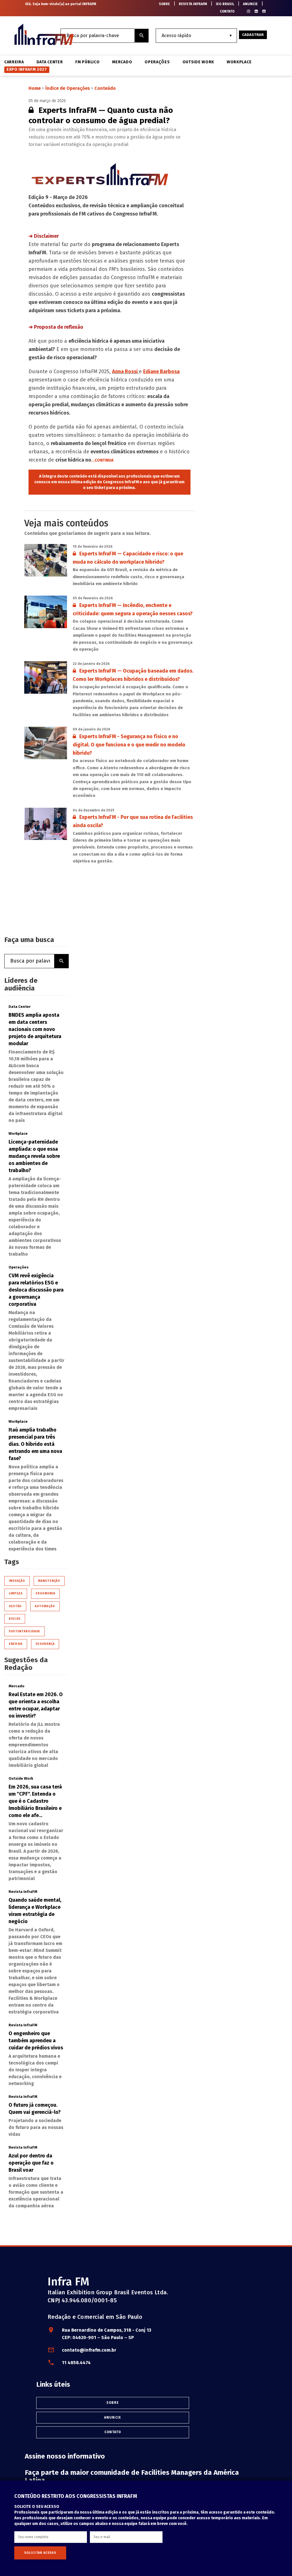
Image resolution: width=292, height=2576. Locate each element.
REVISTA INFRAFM (193, 4)
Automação (45, 1606)
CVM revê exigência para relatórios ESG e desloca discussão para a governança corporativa (36, 1290)
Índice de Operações (68, 88)
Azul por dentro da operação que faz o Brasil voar (31, 2163)
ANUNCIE (250, 4)
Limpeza (16, 1593)
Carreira (14, 62)
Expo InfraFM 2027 (27, 69)
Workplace (239, 62)
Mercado (122, 62)
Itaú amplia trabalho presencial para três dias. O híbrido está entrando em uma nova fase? (35, 1444)
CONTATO (227, 11)
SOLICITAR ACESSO (40, 2553)
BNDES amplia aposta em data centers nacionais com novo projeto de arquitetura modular (35, 1029)
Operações (157, 62)
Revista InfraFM (23, 1892)
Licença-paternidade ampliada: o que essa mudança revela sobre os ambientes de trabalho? (34, 1156)
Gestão (15, 1606)
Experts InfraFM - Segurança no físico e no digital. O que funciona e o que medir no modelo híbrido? (129, 745)
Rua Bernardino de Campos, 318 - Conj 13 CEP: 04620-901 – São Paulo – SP (107, 2334)
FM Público (87, 62)
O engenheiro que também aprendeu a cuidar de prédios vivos (36, 2041)
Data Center (50, 62)
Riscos (15, 1619)
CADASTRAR (253, 35)
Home (35, 88)
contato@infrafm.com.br (89, 2350)
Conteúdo (105, 88)
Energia (16, 1644)
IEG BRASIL (225, 4)
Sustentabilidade (25, 1631)
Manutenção (49, 1581)
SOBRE (164, 4)
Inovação (17, 1581)
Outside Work (198, 62)
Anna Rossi (125, 372)
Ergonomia (45, 1593)
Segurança (45, 1644)
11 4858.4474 (76, 2363)
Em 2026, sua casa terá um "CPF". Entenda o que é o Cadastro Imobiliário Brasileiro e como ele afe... (35, 1801)
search (142, 36)
